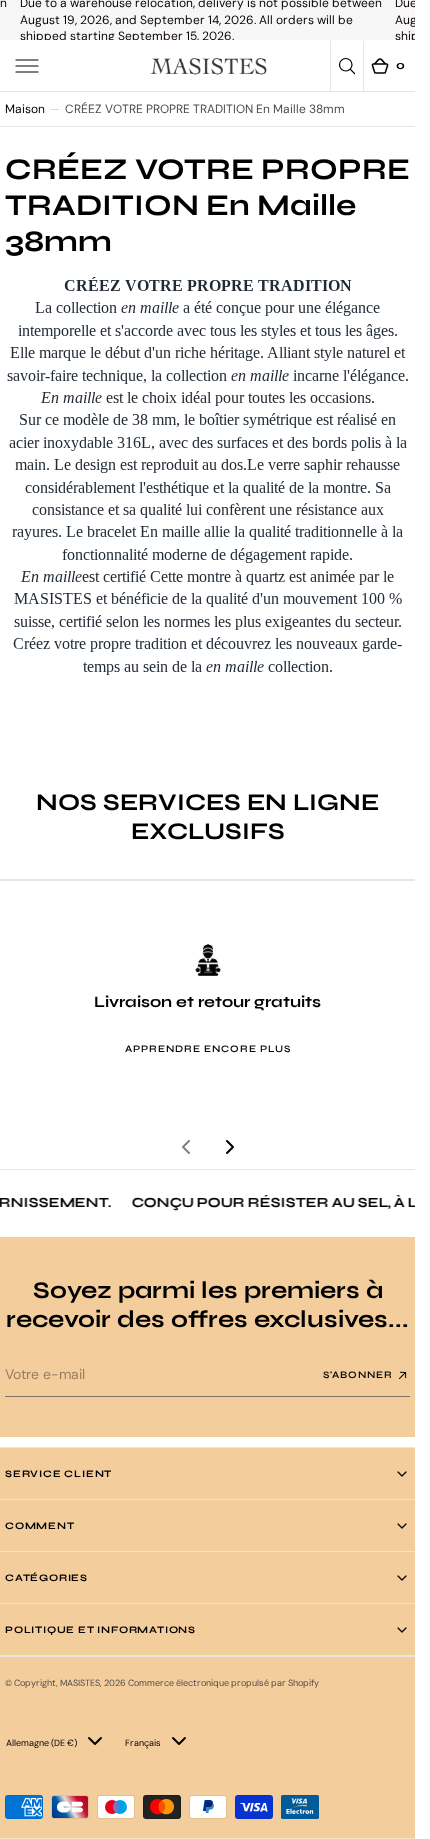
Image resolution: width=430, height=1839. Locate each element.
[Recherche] (347, 66)
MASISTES (80, 1683)
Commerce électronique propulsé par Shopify (223, 1683)
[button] (27, 66)
